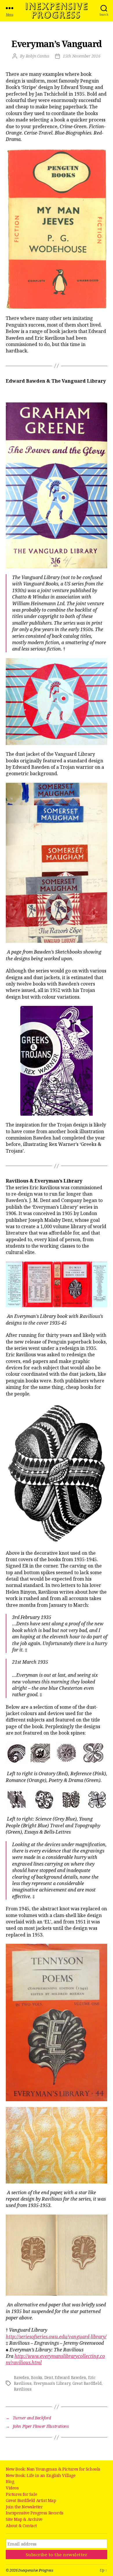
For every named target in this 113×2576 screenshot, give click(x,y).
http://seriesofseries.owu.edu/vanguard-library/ (56, 2337)
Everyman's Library (52, 2383)
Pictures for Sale (21, 2494)
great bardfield (87, 2383)
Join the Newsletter (24, 2507)
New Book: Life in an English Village (41, 2475)
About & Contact (21, 2526)
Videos (12, 2488)
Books (37, 2378)
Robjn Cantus (38, 56)
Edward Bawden (70, 2378)
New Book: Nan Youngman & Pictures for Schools (53, 2469)
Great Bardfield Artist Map (31, 2500)
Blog (10, 2481)
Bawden (22, 2378)
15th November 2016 (82, 56)
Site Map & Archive (24, 2519)
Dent (49, 2378)
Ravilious (23, 2389)
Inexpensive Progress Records (35, 2513)
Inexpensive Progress (57, 11)
